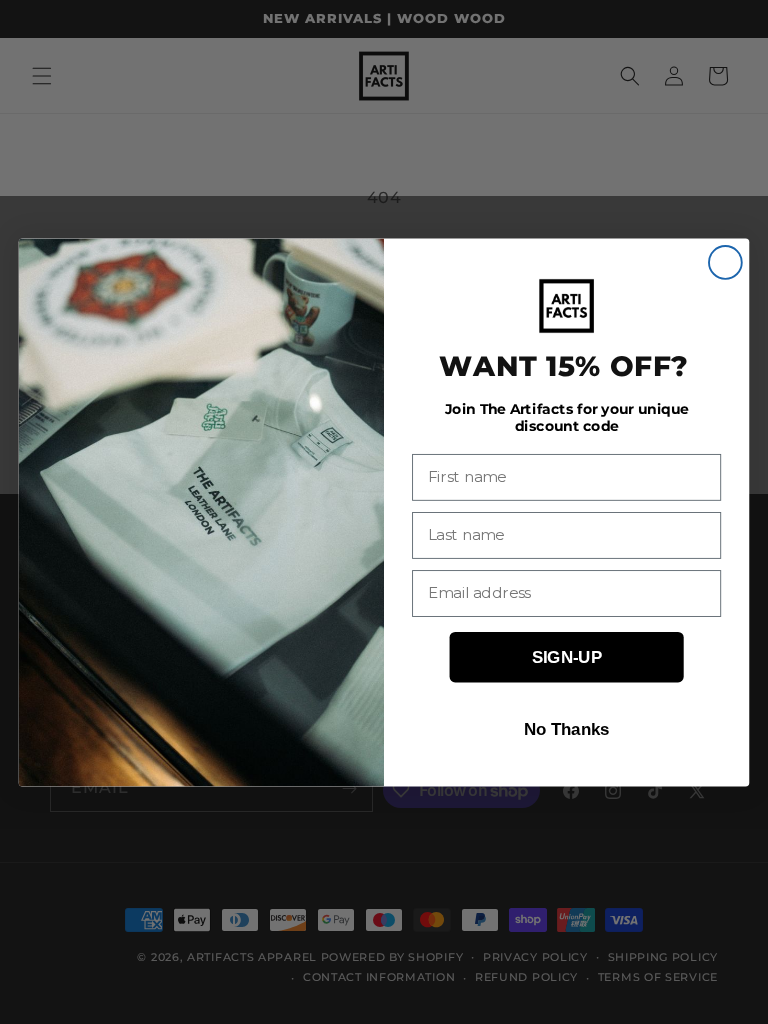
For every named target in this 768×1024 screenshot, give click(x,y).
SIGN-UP (567, 656)
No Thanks (567, 728)
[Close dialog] (725, 262)
